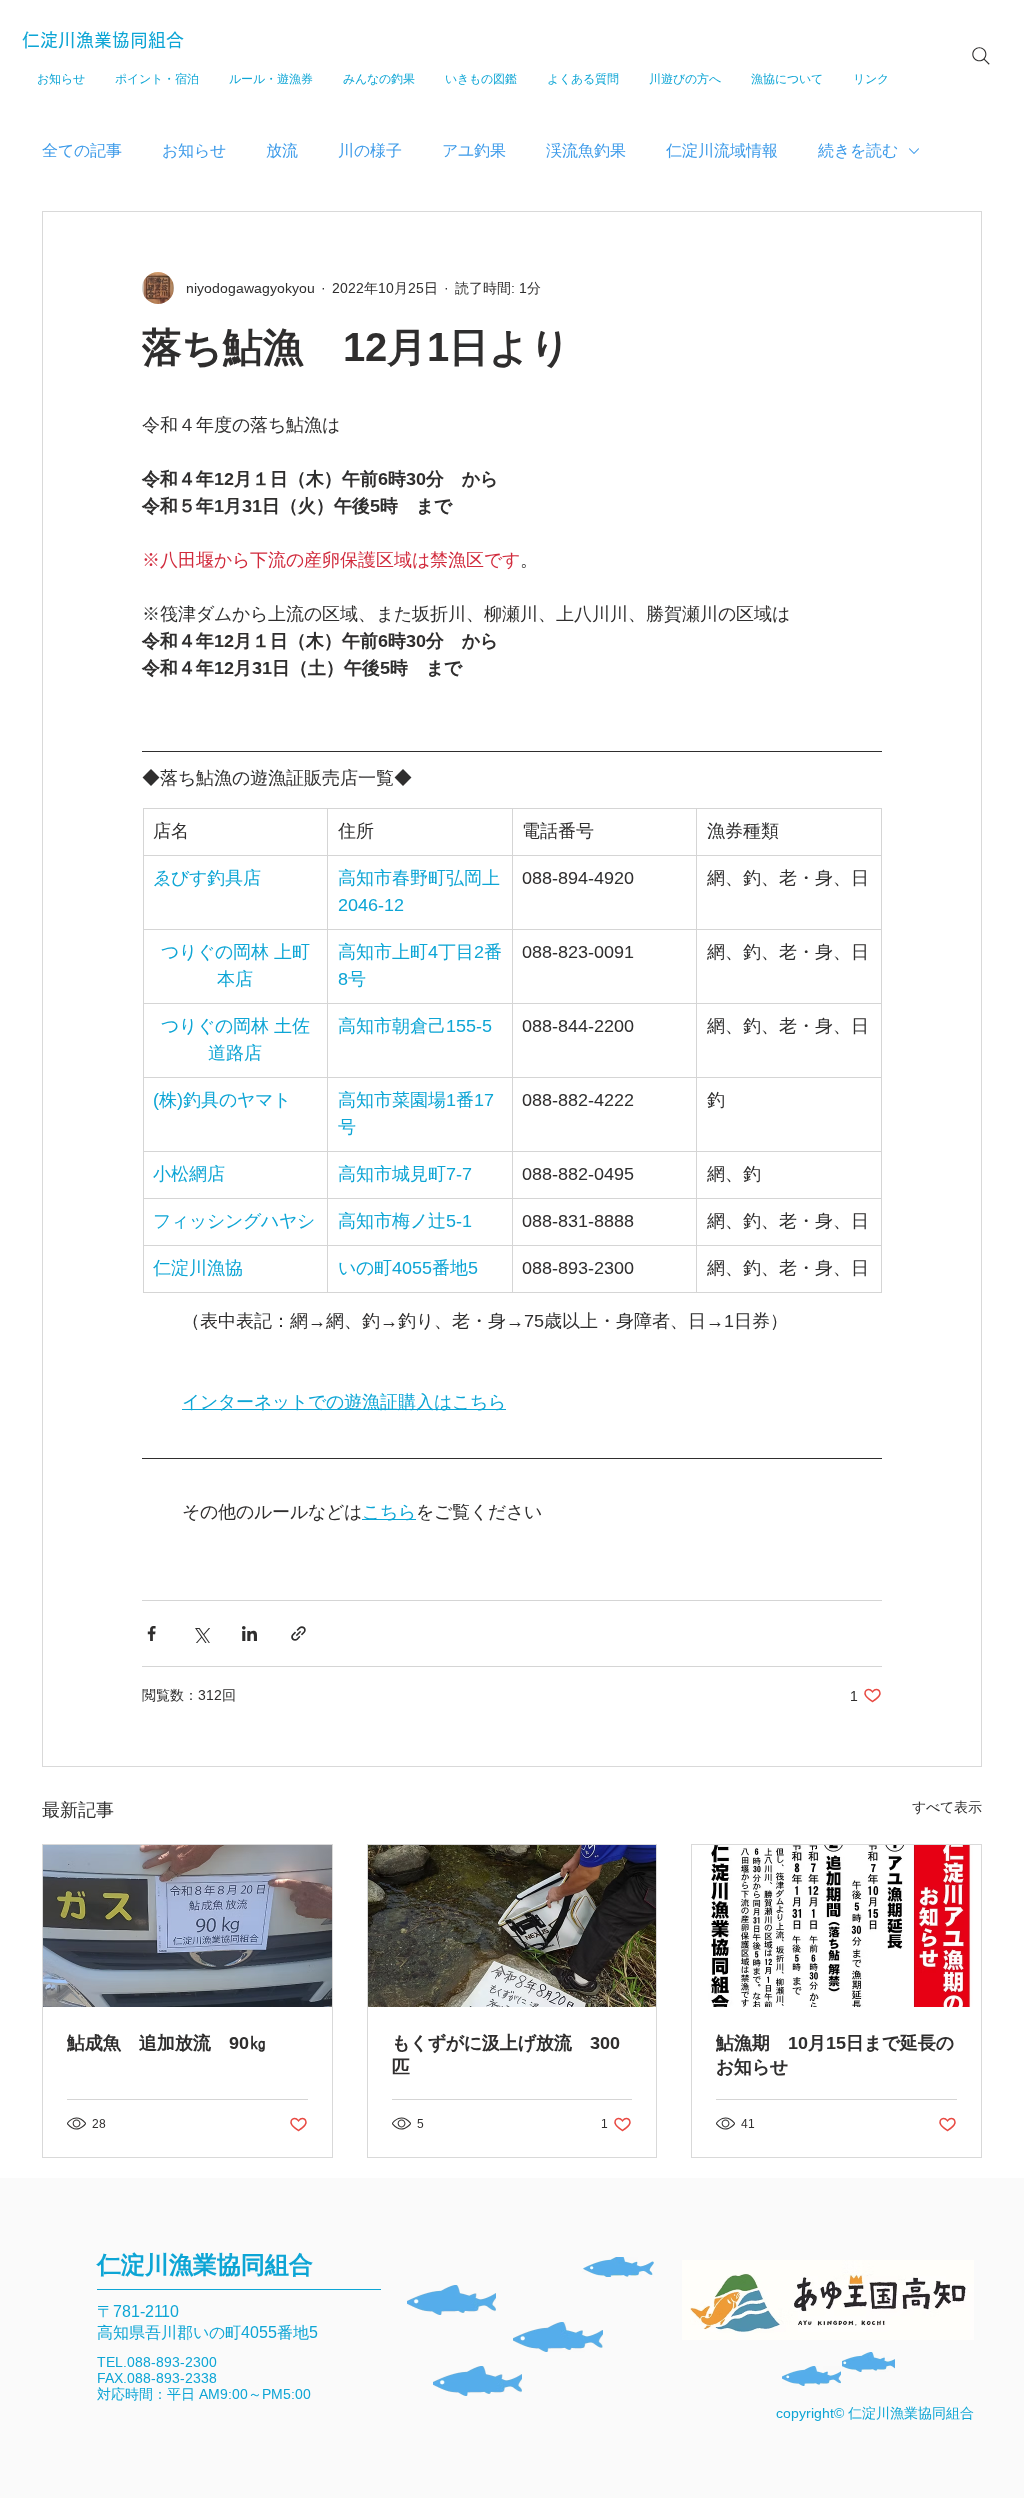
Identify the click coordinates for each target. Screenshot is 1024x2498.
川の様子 (370, 150)
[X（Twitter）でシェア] (200, 1633)
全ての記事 (82, 150)
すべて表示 (947, 1807)
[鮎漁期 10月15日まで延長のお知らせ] (836, 1926)
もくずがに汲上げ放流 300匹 (506, 2055)
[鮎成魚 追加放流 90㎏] (187, 1926)
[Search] (981, 56)
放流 (282, 150)
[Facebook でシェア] (151, 1633)
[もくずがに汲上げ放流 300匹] (512, 1926)
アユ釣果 (474, 150)
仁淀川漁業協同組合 (103, 40)
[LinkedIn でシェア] (249, 1633)
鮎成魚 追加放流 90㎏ (167, 2043)
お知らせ (194, 150)
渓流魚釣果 (586, 150)
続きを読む (858, 150)
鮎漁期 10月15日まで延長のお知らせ (835, 2055)
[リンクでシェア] (298, 1633)
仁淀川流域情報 (722, 150)
